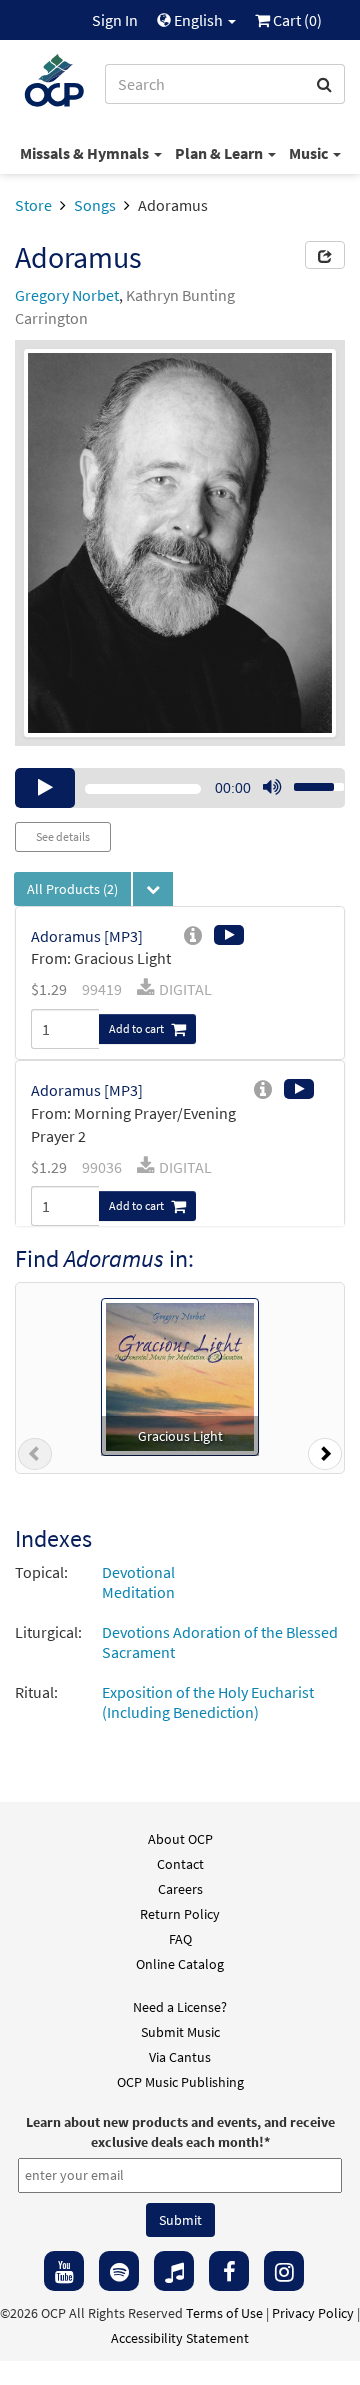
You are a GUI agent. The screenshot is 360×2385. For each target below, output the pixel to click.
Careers (180, 1889)
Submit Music (180, 2032)
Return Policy (180, 1914)
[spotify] (119, 2271)
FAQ (180, 1939)
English (198, 20)
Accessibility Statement (180, 2338)
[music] (174, 2271)
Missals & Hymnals (86, 153)
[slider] (308, 781)
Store (33, 205)
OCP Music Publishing (180, 2082)
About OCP (180, 1839)
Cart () (296, 20)
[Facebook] (229, 2271)
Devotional (138, 1572)
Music (310, 153)
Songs (95, 205)
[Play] (45, 788)
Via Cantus (180, 2057)
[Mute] (272, 788)
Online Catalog (180, 1964)
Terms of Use (224, 2313)
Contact (180, 1864)
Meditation (138, 1592)
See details (63, 836)
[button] (35, 1458)
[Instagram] (284, 2271)
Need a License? (180, 2007)
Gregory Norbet (67, 295)
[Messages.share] (325, 255)
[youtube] (64, 2271)
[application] (180, 788)
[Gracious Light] (180, 1375)
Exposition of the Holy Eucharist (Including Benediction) (208, 1702)
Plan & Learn (220, 153)
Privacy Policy (313, 2313)
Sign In (115, 20)
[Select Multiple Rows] (153, 889)
